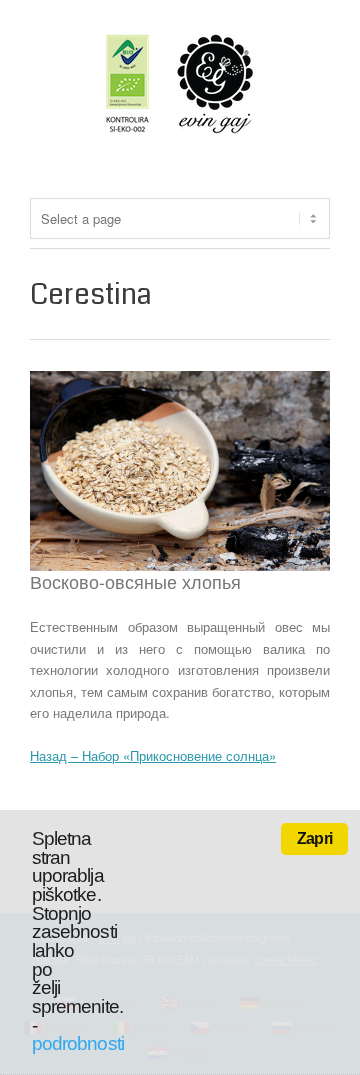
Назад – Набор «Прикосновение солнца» (153, 755)
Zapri (314, 838)
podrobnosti (78, 1043)
